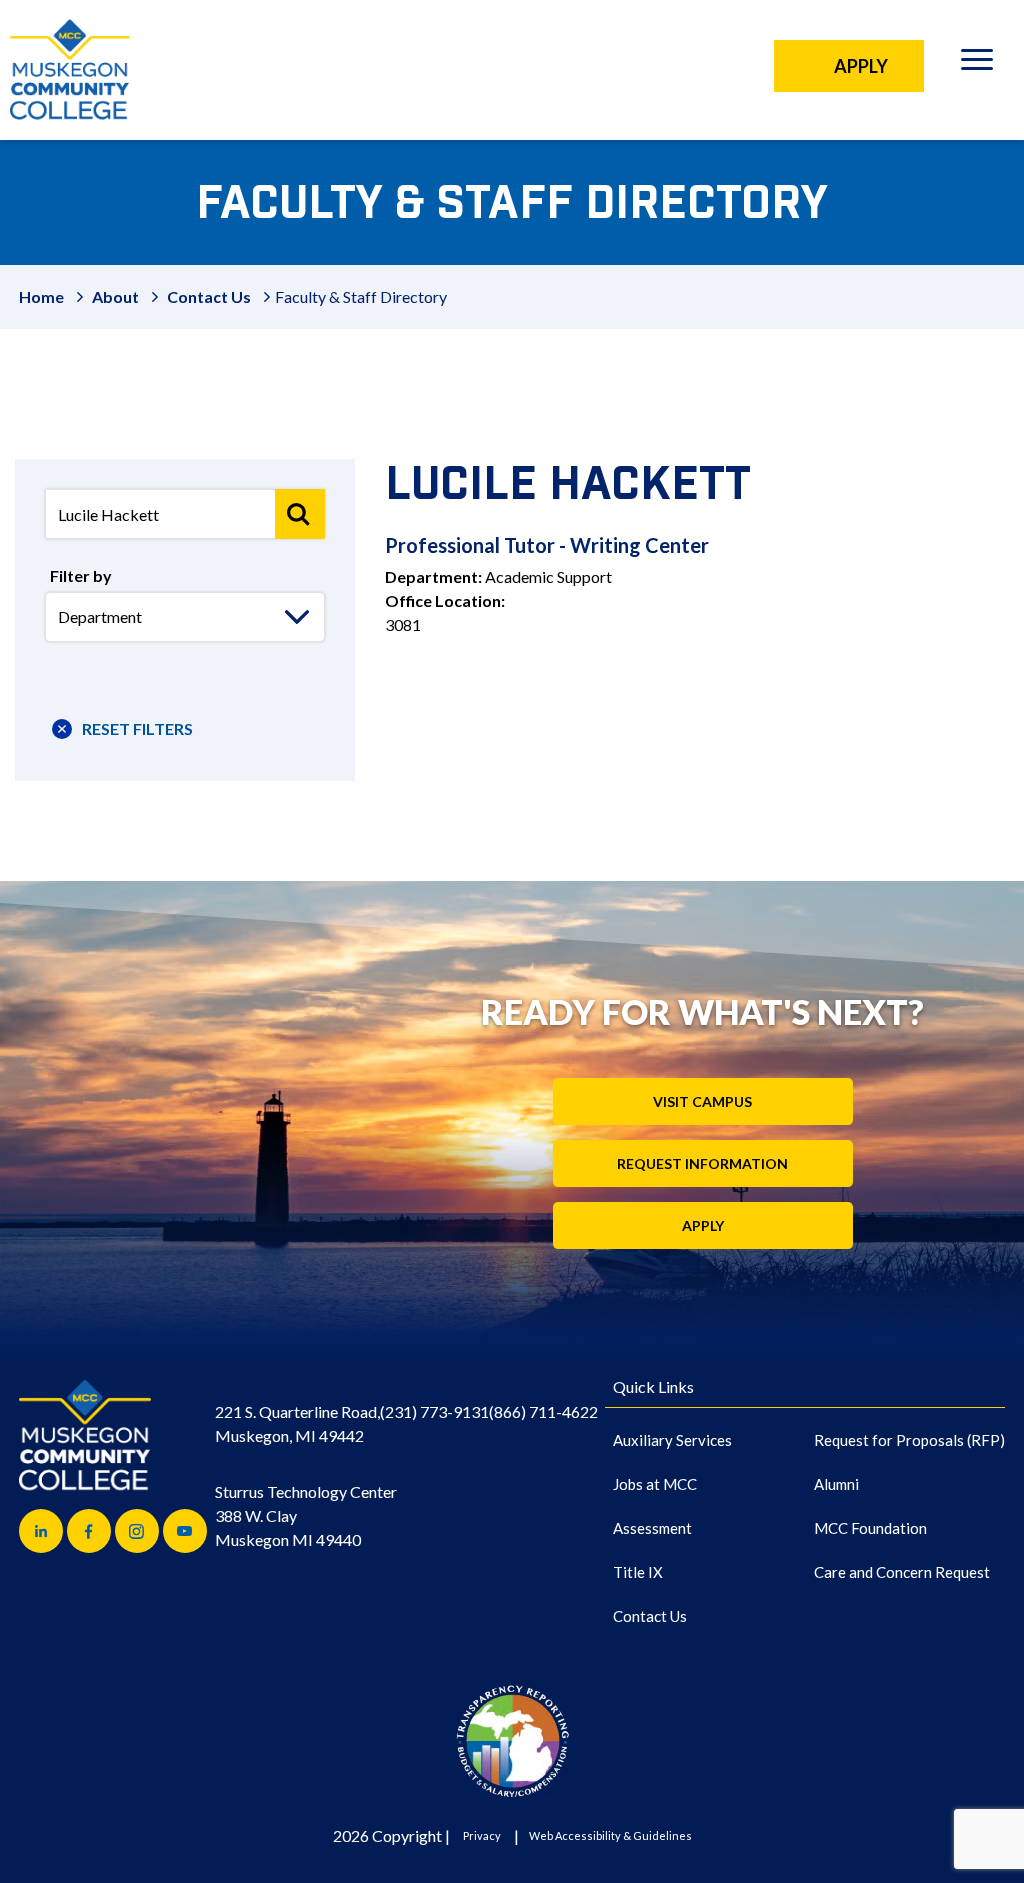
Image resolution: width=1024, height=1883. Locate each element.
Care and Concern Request (902, 1572)
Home (41, 296)
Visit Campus (702, 1101)
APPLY (861, 66)
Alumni (836, 1484)
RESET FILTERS (137, 728)
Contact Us (209, 296)
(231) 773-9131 (434, 1411)
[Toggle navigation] (976, 62)
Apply (703, 1225)
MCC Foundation (870, 1528)
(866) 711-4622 (543, 1411)
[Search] (300, 514)
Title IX (638, 1572)
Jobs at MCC (655, 1484)
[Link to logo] (512, 1740)
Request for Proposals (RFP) (909, 1440)
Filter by (81, 575)
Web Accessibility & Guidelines (610, 1835)
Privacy (482, 1835)
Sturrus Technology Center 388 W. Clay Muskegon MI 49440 (306, 1515)
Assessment (652, 1528)
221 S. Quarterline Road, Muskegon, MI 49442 (297, 1423)
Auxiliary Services (672, 1440)
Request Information (702, 1163)
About (115, 296)
